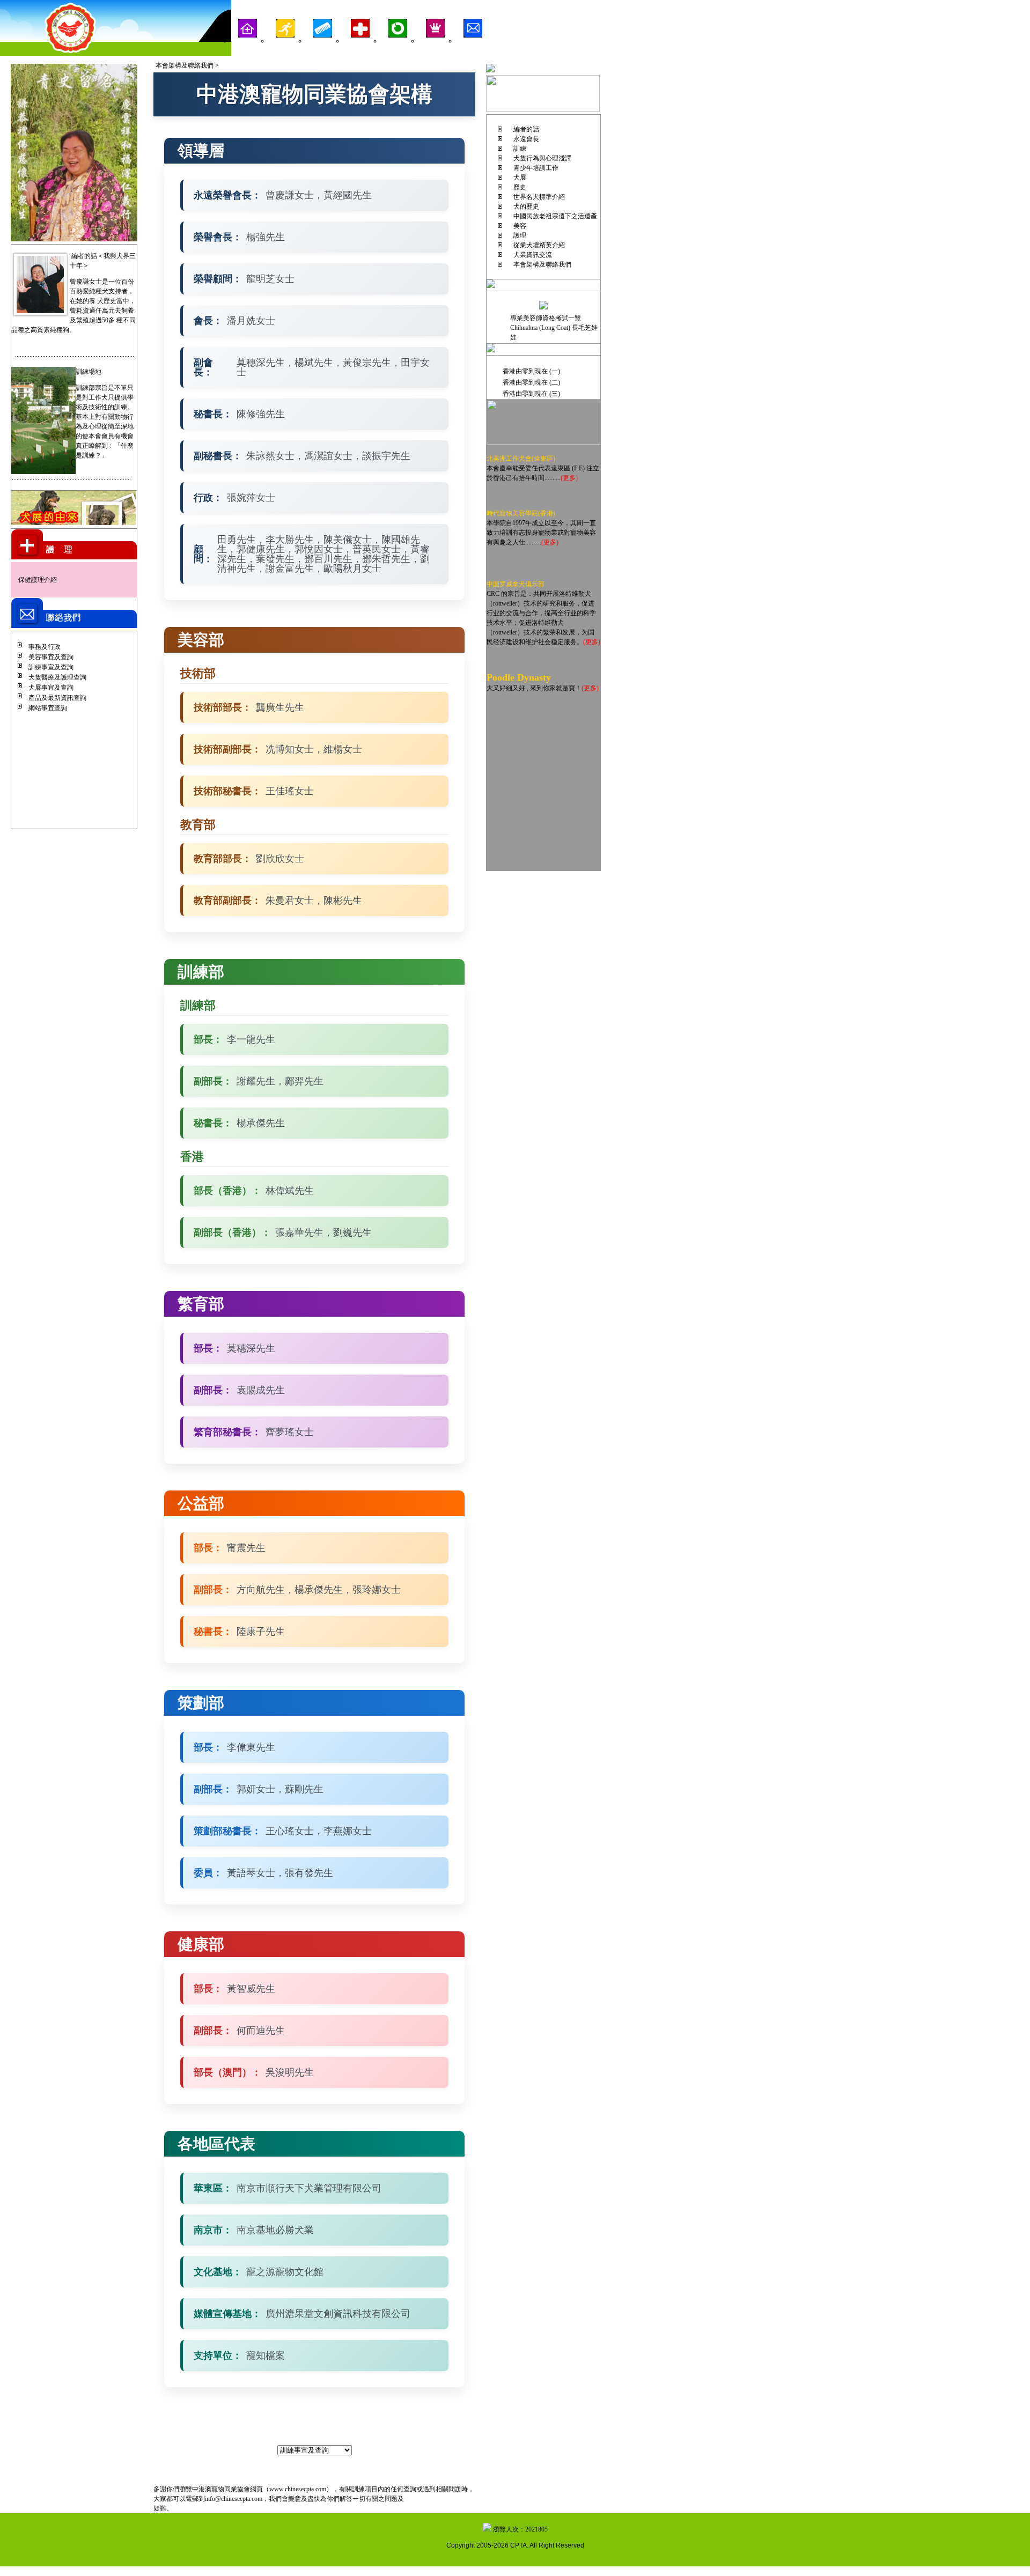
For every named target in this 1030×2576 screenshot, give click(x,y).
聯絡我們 (473, 50)
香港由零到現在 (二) (531, 382)
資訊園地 (398, 50)
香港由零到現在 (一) (531, 371)
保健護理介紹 (38, 580)
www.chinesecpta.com (298, 2489)
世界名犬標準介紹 (539, 197)
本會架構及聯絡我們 (542, 264)
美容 (322, 50)
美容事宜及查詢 (51, 657)
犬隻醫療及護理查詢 (57, 677)
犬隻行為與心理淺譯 (542, 158)
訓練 (285, 50)
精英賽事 (435, 50)
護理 (520, 235)
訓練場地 (89, 372)
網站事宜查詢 (48, 708)
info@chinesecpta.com (234, 2499)
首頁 (247, 50)
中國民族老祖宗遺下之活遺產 (555, 216)
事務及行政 (45, 647)
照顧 (360, 50)
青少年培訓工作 (536, 168)
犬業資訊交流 (533, 255)
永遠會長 (526, 139)
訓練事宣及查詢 (51, 667)
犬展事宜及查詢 (51, 688)
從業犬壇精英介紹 (539, 245)
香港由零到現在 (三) (531, 394)
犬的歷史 (526, 206)
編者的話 (526, 129)
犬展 (520, 178)
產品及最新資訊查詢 (57, 698)
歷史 (520, 187)
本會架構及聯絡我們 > (187, 65)
